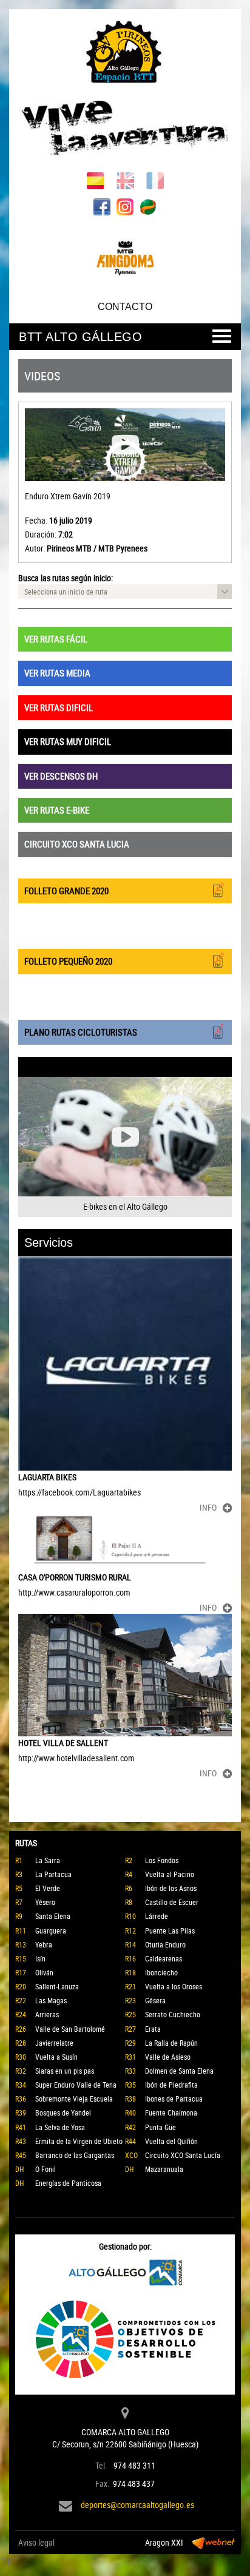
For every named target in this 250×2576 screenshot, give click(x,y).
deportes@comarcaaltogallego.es (137, 2505)
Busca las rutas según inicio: (66, 578)
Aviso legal (36, 2542)
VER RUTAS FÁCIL (56, 639)
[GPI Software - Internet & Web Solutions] (214, 2543)
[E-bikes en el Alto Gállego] (125, 1137)
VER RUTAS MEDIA (57, 673)
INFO (208, 1507)
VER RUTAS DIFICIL (59, 707)
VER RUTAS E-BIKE (57, 810)
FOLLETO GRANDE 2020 (66, 891)
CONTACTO (125, 307)
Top (6, 2561)
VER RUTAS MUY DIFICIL (68, 741)
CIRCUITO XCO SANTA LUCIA (77, 844)
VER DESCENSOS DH (61, 776)
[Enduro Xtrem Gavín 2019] (125, 445)
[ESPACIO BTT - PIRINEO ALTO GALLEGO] (125, 91)
